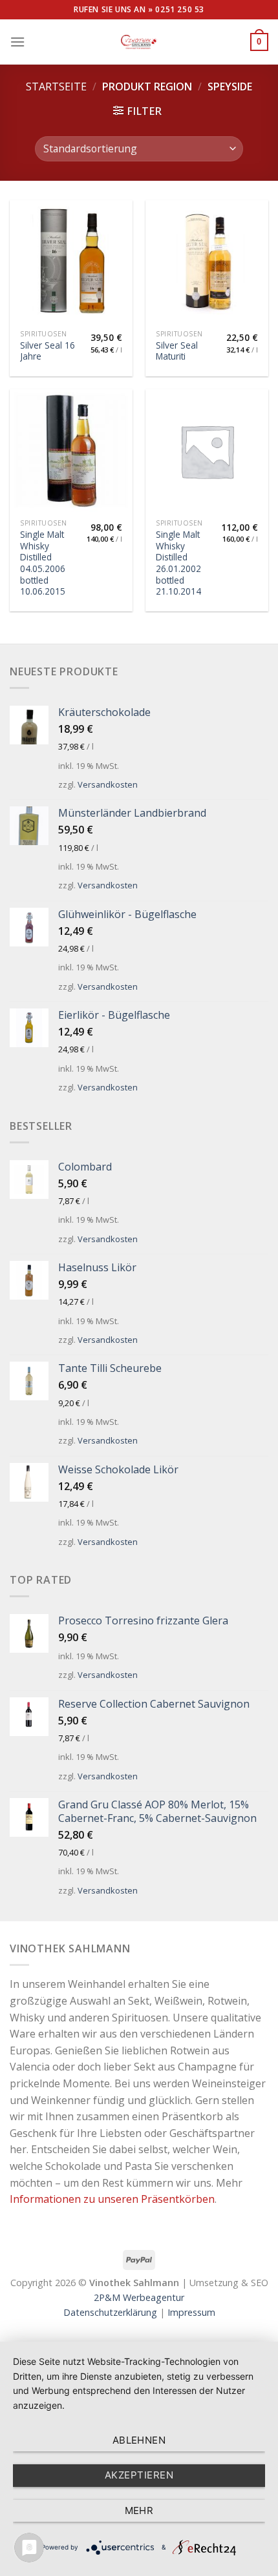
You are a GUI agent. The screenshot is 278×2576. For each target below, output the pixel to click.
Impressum (191, 2312)
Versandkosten (108, 784)
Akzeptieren (139, 2475)
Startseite (56, 87)
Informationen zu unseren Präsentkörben (112, 2199)
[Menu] (17, 42)
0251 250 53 (180, 9)
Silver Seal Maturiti (177, 351)
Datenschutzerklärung (110, 2312)
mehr (139, 2510)
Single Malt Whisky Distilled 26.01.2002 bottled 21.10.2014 (178, 563)
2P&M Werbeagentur (139, 2297)
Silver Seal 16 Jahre (48, 351)
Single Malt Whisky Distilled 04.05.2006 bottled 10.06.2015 (43, 563)
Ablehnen (139, 2440)
